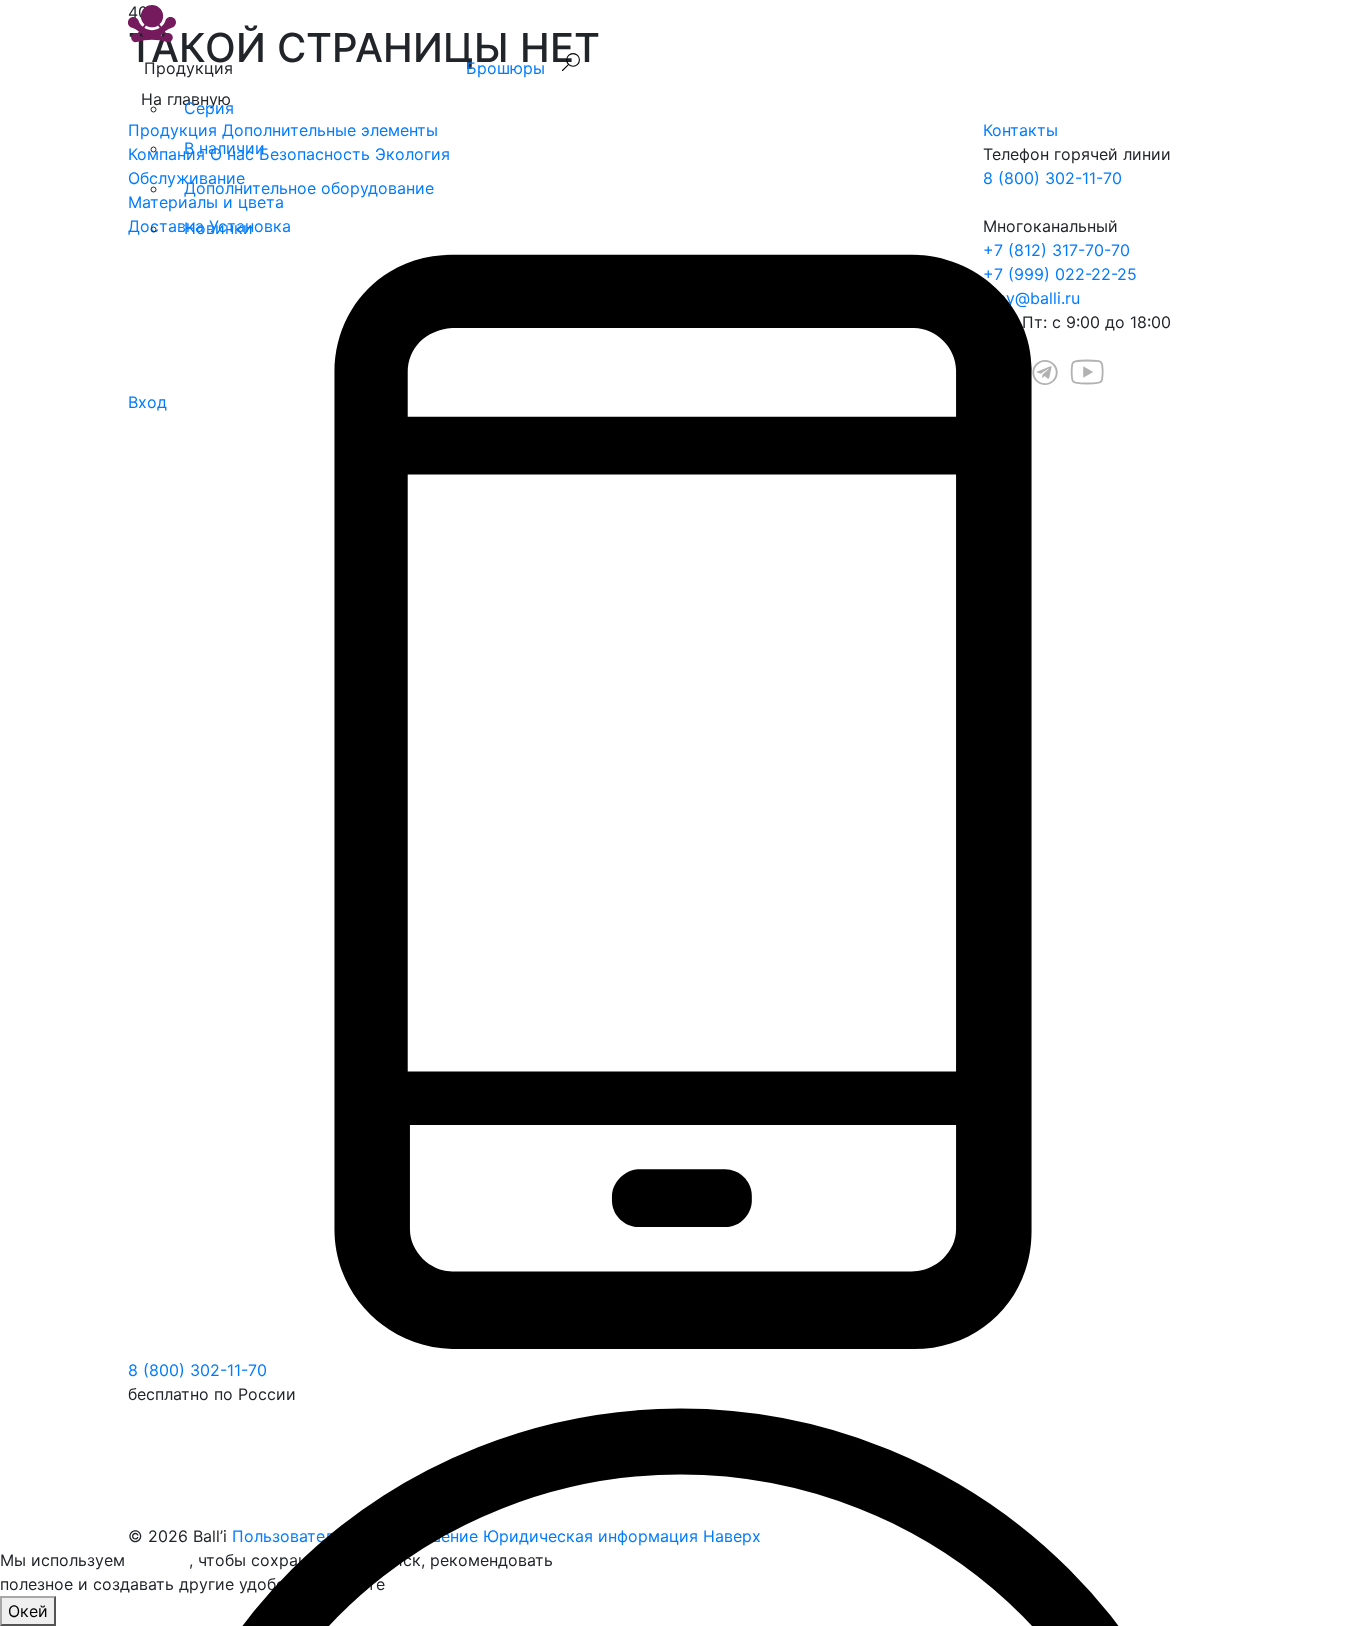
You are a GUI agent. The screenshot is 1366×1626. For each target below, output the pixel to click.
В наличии (224, 148)
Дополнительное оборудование (309, 188)
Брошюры (505, 68)
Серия (209, 108)
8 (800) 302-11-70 (197, 1370)
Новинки (218, 228)
